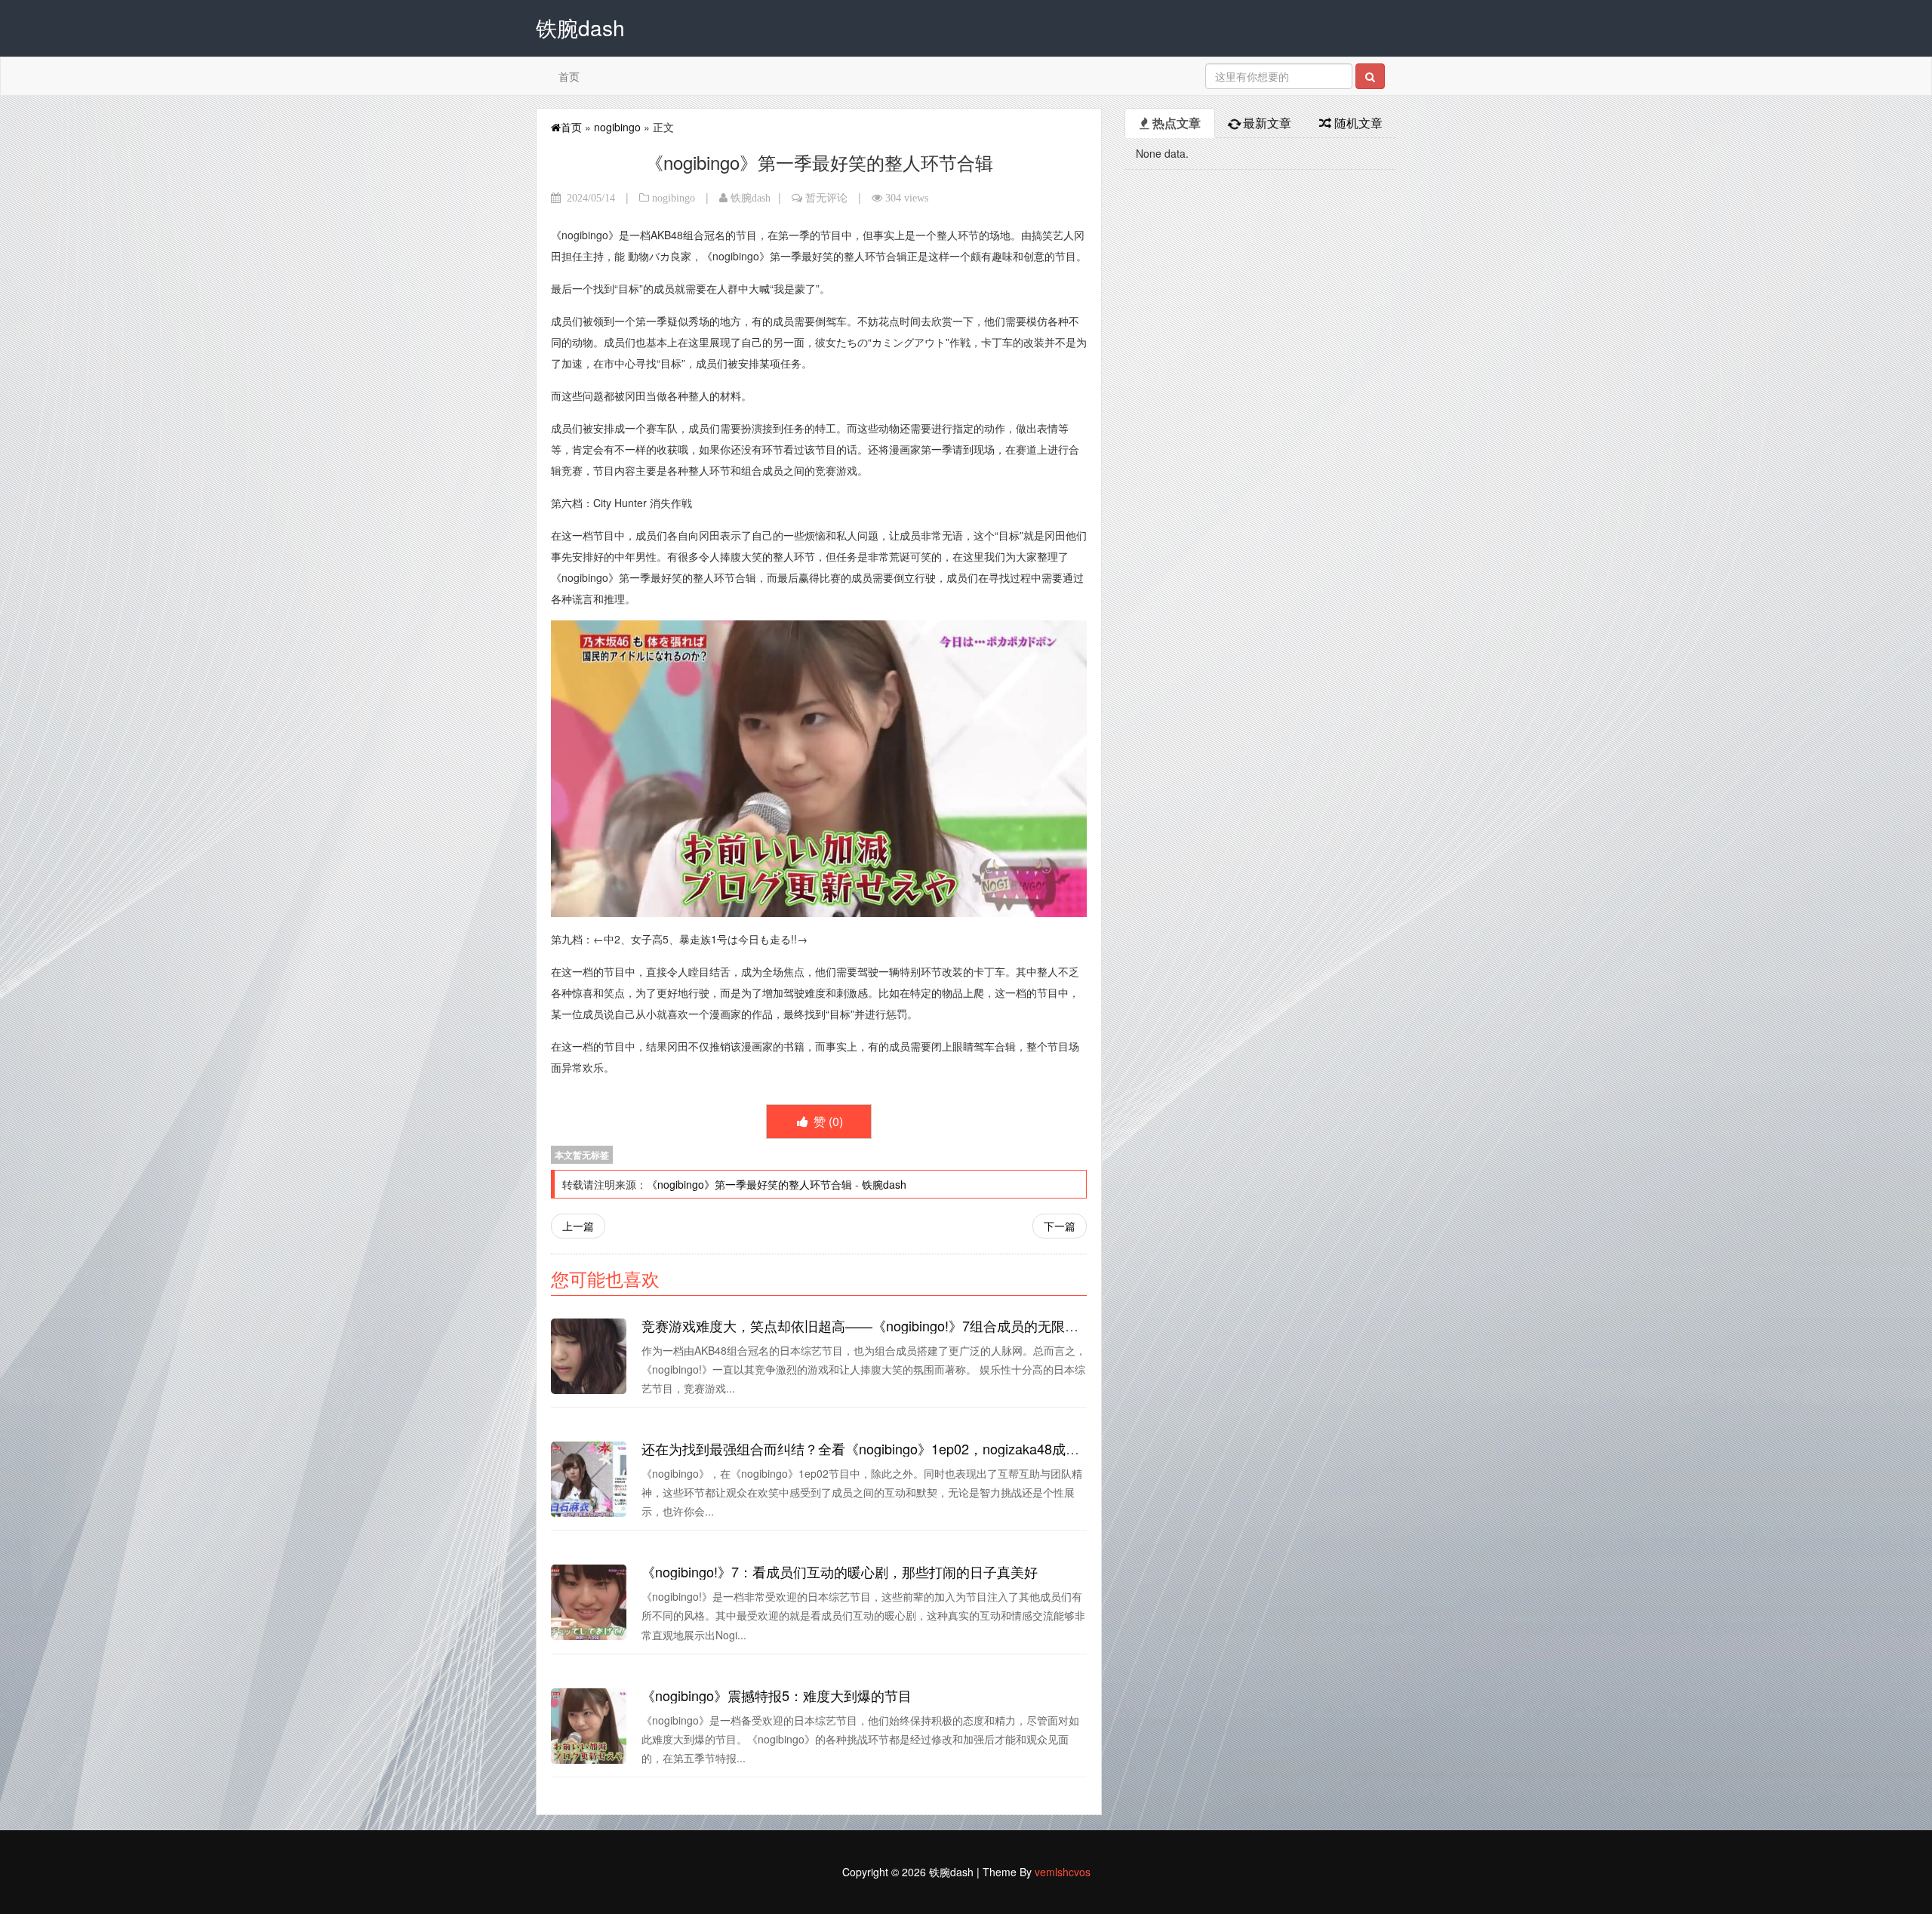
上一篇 (578, 1226)
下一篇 (1060, 1226)
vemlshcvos (1063, 1872)
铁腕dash (751, 198)
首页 (569, 76)
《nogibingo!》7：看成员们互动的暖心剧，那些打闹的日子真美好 (840, 1571)
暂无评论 (826, 198)
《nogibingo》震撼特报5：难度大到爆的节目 (777, 1695)
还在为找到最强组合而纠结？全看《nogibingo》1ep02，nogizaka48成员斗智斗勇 (888, 1448)
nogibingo (617, 127)
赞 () (827, 1121)
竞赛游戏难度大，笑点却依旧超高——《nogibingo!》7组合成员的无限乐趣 (867, 1325)
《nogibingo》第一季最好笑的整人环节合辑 (749, 1184)
